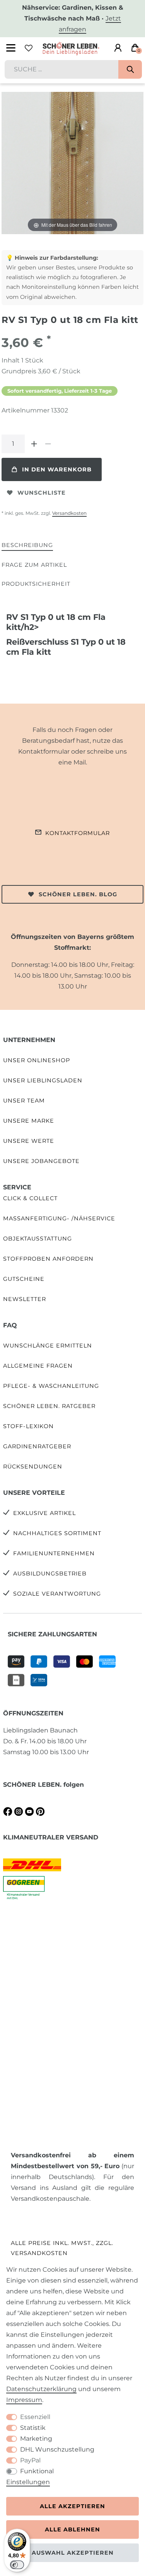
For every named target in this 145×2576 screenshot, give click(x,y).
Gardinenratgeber (37, 1446)
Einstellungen (28, 2482)
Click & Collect (30, 1198)
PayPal (30, 2460)
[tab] (27, 546)
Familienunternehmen (54, 1553)
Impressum (24, 2400)
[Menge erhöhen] (34, 444)
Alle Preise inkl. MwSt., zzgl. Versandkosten (62, 2248)
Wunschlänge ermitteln (48, 1346)
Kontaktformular (78, 833)
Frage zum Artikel (34, 565)
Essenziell (35, 2417)
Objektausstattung (38, 1239)
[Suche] (130, 69)
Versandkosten (69, 513)
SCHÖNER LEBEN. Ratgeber (49, 1406)
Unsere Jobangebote (41, 1161)
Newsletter (25, 1299)
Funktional (37, 2471)
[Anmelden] (118, 48)
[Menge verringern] (48, 444)
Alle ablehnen (72, 2529)
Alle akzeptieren (72, 2506)
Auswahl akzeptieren (73, 2553)
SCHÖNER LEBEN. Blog (78, 894)
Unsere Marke (29, 1121)
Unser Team (24, 1101)
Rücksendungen (33, 1467)
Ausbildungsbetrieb (50, 1574)
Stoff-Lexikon (28, 1426)
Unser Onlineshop (37, 1060)
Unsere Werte (29, 1141)
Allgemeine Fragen (38, 1366)
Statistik (33, 2428)
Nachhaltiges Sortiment (57, 1533)
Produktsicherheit (36, 584)
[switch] (17, 2565)
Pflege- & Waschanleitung (51, 1386)
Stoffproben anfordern (48, 1259)
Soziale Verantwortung (57, 1594)
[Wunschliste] (29, 48)
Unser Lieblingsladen (43, 1080)
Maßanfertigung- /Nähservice (59, 1218)
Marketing (36, 2439)
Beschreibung (27, 545)
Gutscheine (24, 1279)
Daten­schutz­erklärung (41, 2389)
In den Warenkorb (57, 469)
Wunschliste (42, 493)
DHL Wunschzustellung (57, 2449)
